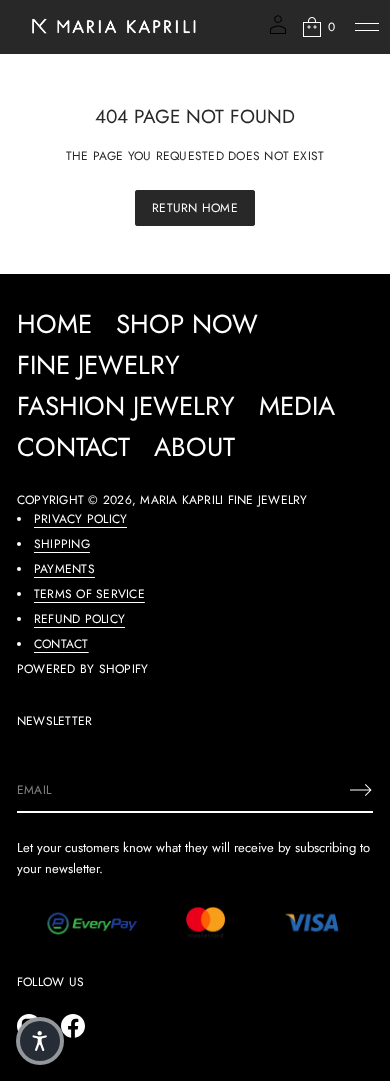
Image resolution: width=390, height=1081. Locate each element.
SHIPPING (62, 544)
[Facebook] (73, 1026)
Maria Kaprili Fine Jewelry (223, 500)
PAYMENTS (64, 569)
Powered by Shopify (82, 669)
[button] (317, 27)
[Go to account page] (278, 31)
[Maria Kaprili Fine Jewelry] (112, 27)
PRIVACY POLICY (80, 519)
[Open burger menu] (367, 27)
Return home (195, 208)
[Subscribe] (361, 790)
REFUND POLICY (79, 619)
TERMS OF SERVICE (89, 594)
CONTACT (61, 644)
